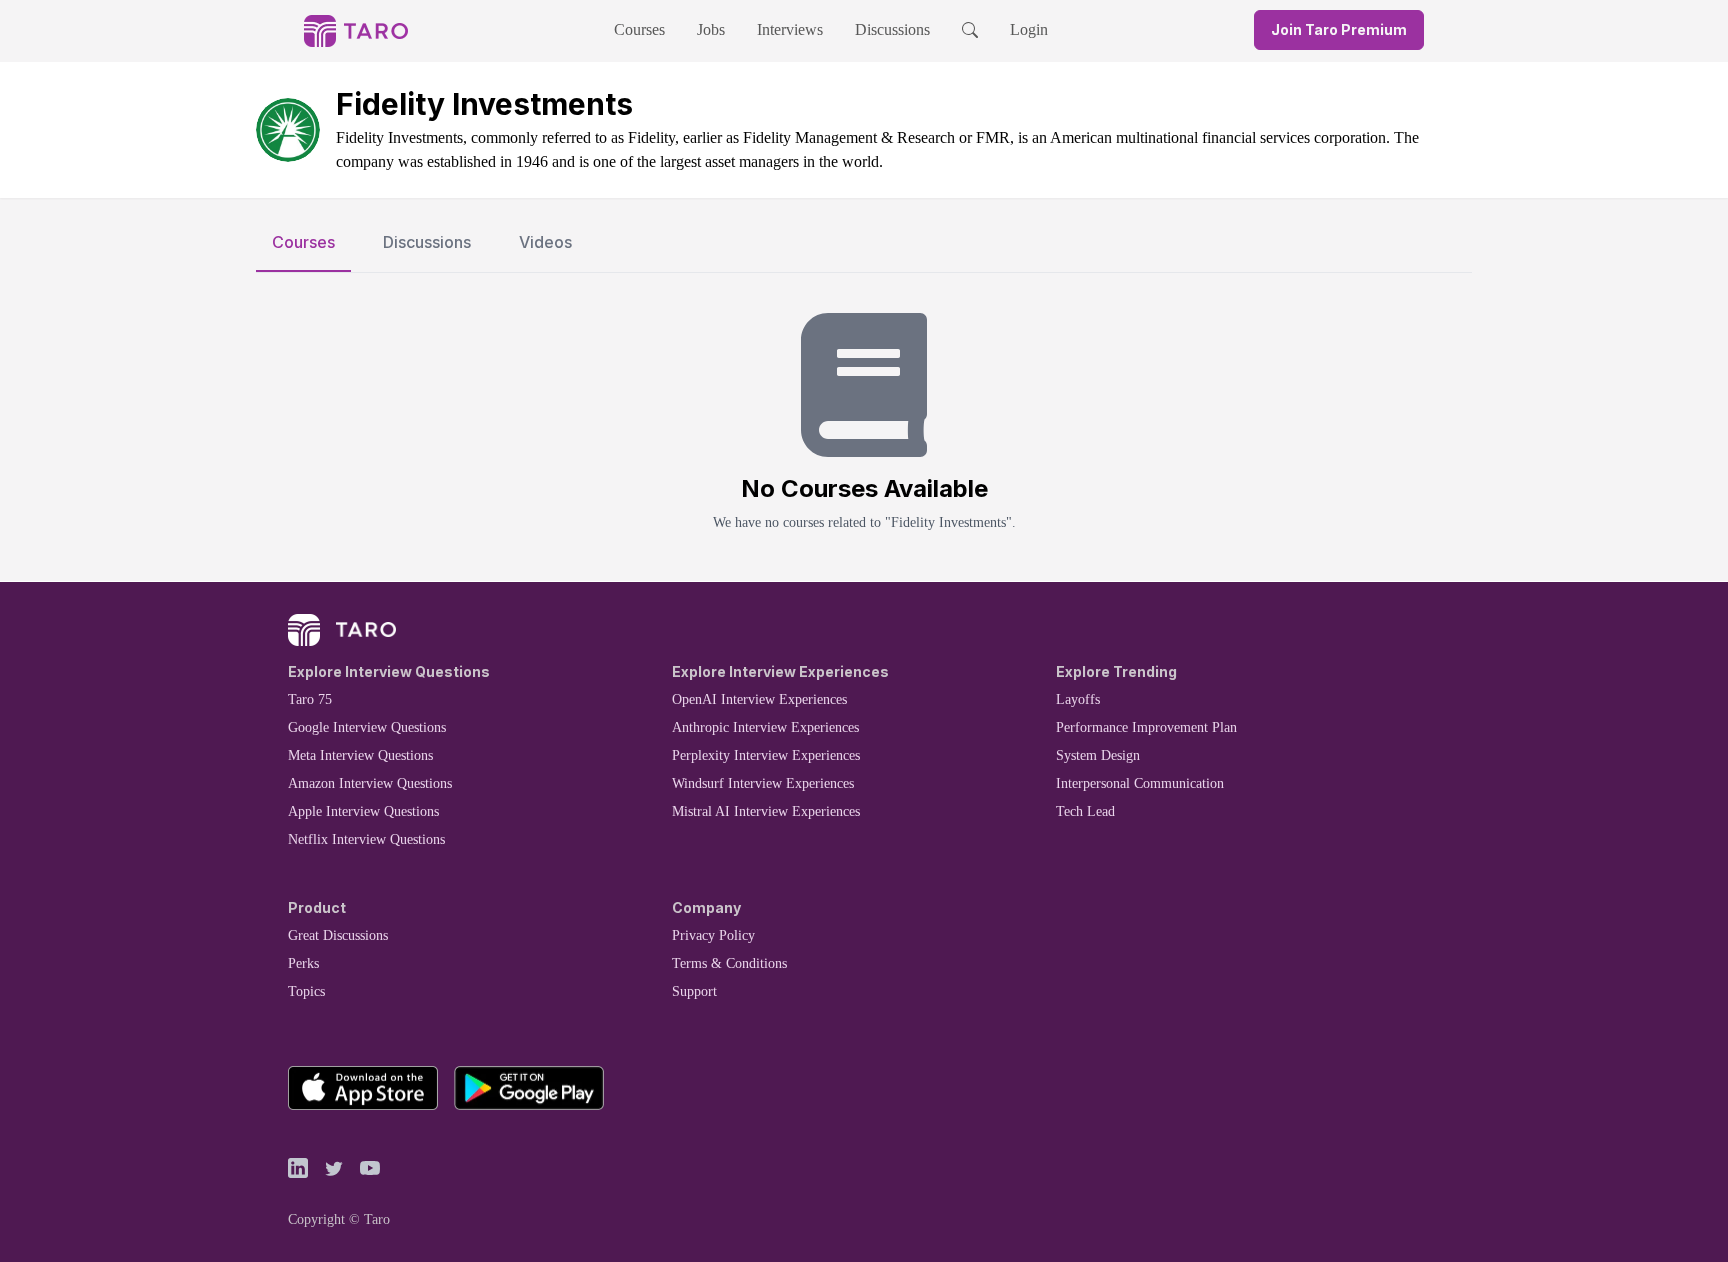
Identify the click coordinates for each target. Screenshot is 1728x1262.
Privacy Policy (713, 935)
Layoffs (1078, 699)
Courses (639, 29)
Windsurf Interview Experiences (763, 783)
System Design (1098, 755)
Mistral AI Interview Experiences (766, 811)
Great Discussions (338, 935)
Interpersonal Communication (1140, 783)
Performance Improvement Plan (1146, 727)
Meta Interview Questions (360, 755)
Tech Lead (1085, 811)
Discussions (892, 29)
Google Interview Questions (367, 727)
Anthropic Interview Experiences (765, 727)
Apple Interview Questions (363, 811)
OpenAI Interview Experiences (759, 699)
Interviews (790, 29)
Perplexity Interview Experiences (766, 755)
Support (694, 991)
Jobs (711, 29)
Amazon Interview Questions (370, 783)
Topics (306, 991)
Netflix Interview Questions (366, 839)
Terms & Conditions (729, 963)
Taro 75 (310, 699)
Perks (303, 963)
